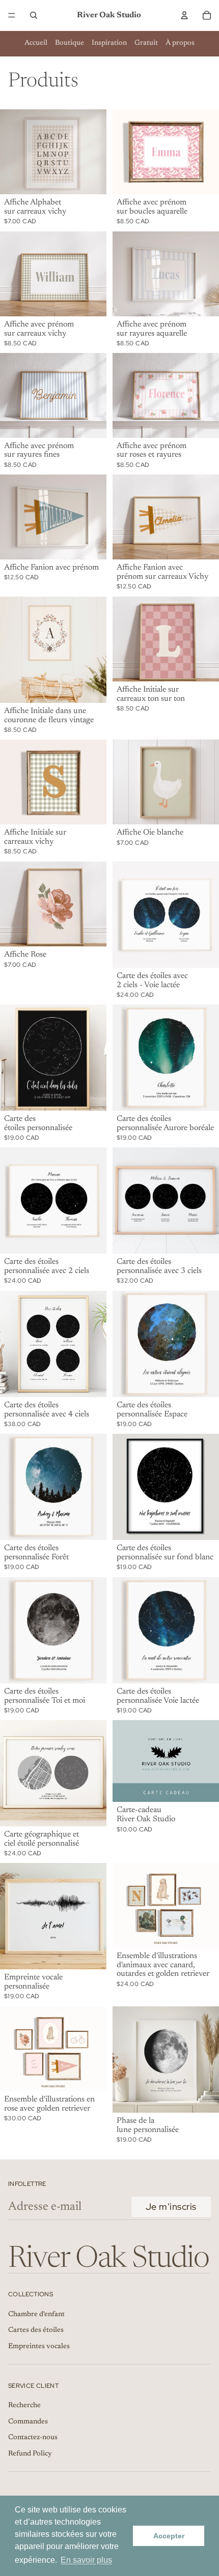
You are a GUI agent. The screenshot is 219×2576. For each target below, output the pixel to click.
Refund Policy (30, 2454)
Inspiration (109, 43)
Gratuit (146, 43)
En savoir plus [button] (86, 2560)
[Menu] (12, 15)
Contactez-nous (33, 2438)
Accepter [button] (169, 2536)
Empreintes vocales (39, 2347)
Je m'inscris (171, 2207)
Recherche (24, 2406)
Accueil (36, 43)
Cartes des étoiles (36, 2330)
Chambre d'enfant (36, 2315)
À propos (180, 43)
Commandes (28, 2422)
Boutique (70, 43)
